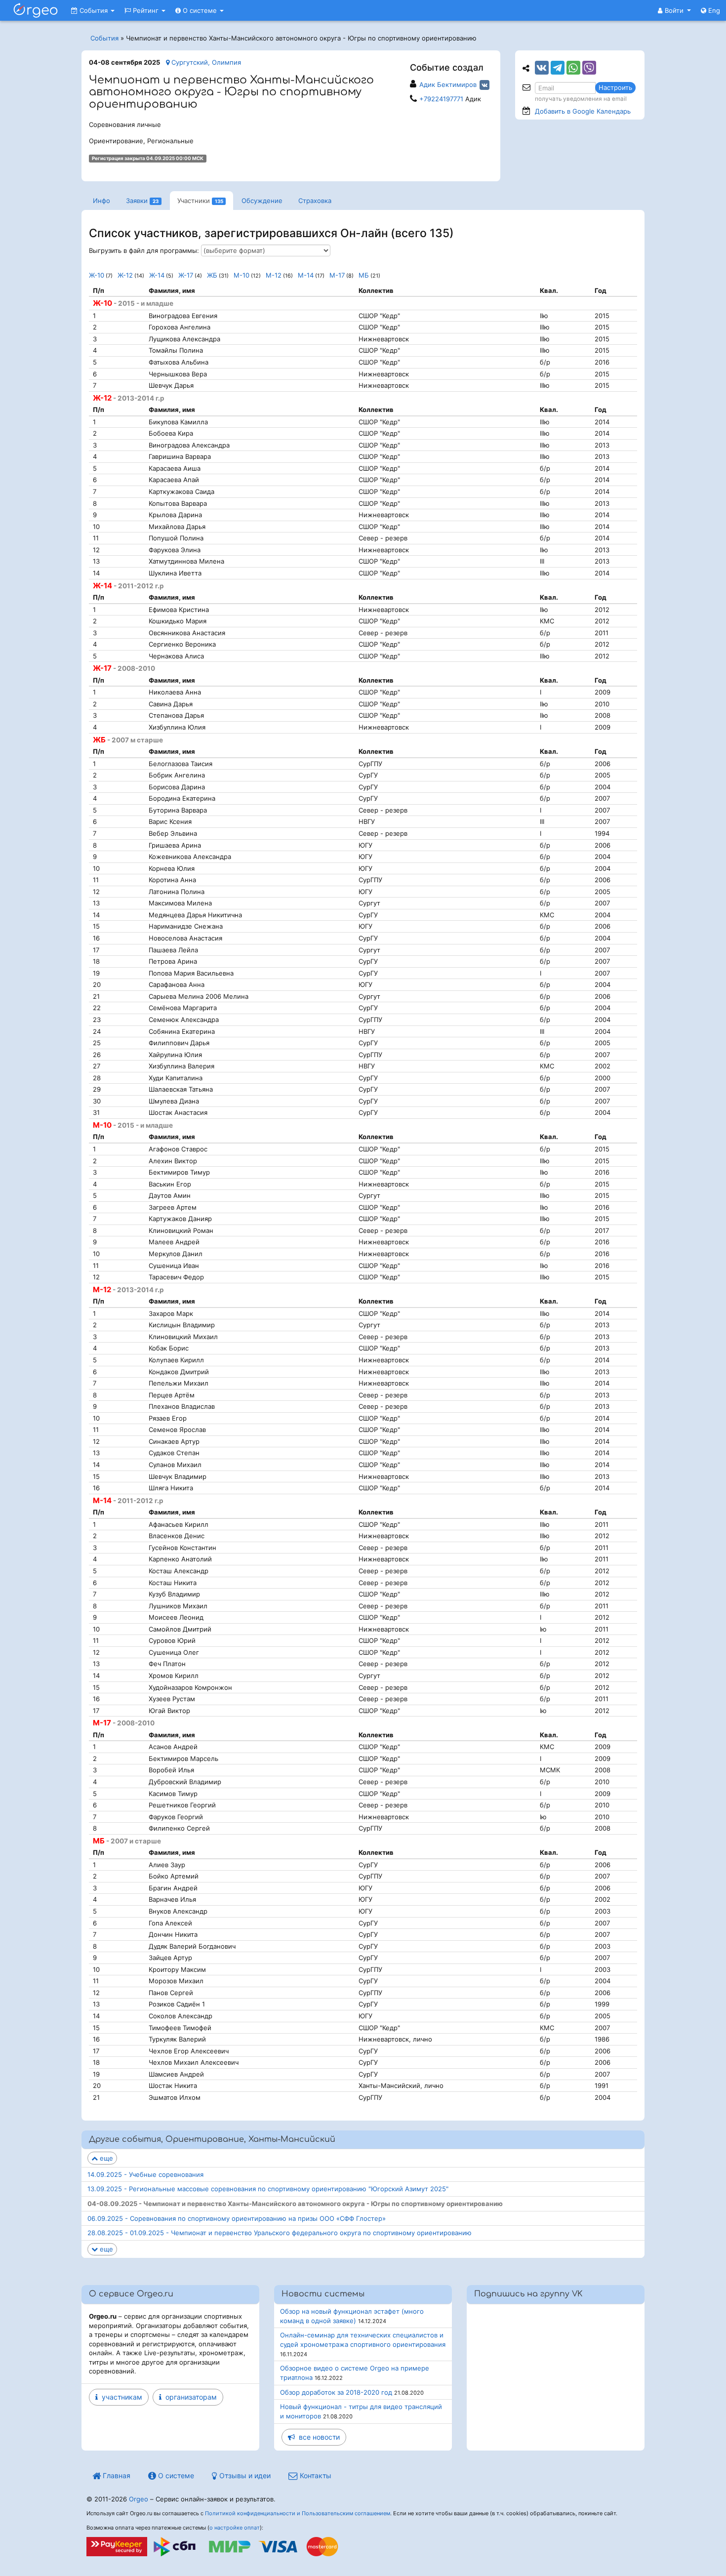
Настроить (615, 87)
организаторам (189, 2397)
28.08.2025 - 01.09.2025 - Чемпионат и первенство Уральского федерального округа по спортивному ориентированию (280, 2233)
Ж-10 (97, 275)
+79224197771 (441, 99)
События (94, 10)
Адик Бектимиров (448, 84)
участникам (120, 2397)
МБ (364, 275)
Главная (116, 2475)
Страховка (315, 201)
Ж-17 (186, 275)
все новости (317, 2437)
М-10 (242, 275)
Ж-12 (125, 275)
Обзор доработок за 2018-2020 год (336, 2392)
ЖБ (212, 275)
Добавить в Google (583, 111)
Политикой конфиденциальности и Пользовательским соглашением (298, 2513)
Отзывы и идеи (244, 2475)
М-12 (274, 275)
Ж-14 (157, 275)
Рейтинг (146, 10)
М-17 (337, 275)
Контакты (315, 2475)
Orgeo (139, 2499)
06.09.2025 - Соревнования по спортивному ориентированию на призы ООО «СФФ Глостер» (237, 2218)
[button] (674, 10)
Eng (713, 10)
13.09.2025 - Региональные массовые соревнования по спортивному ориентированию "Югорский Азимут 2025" (268, 2189)
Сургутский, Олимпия (205, 62)
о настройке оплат (235, 2528)
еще (105, 2158)
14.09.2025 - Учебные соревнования (145, 2174)
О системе (200, 10)
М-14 (306, 275)
